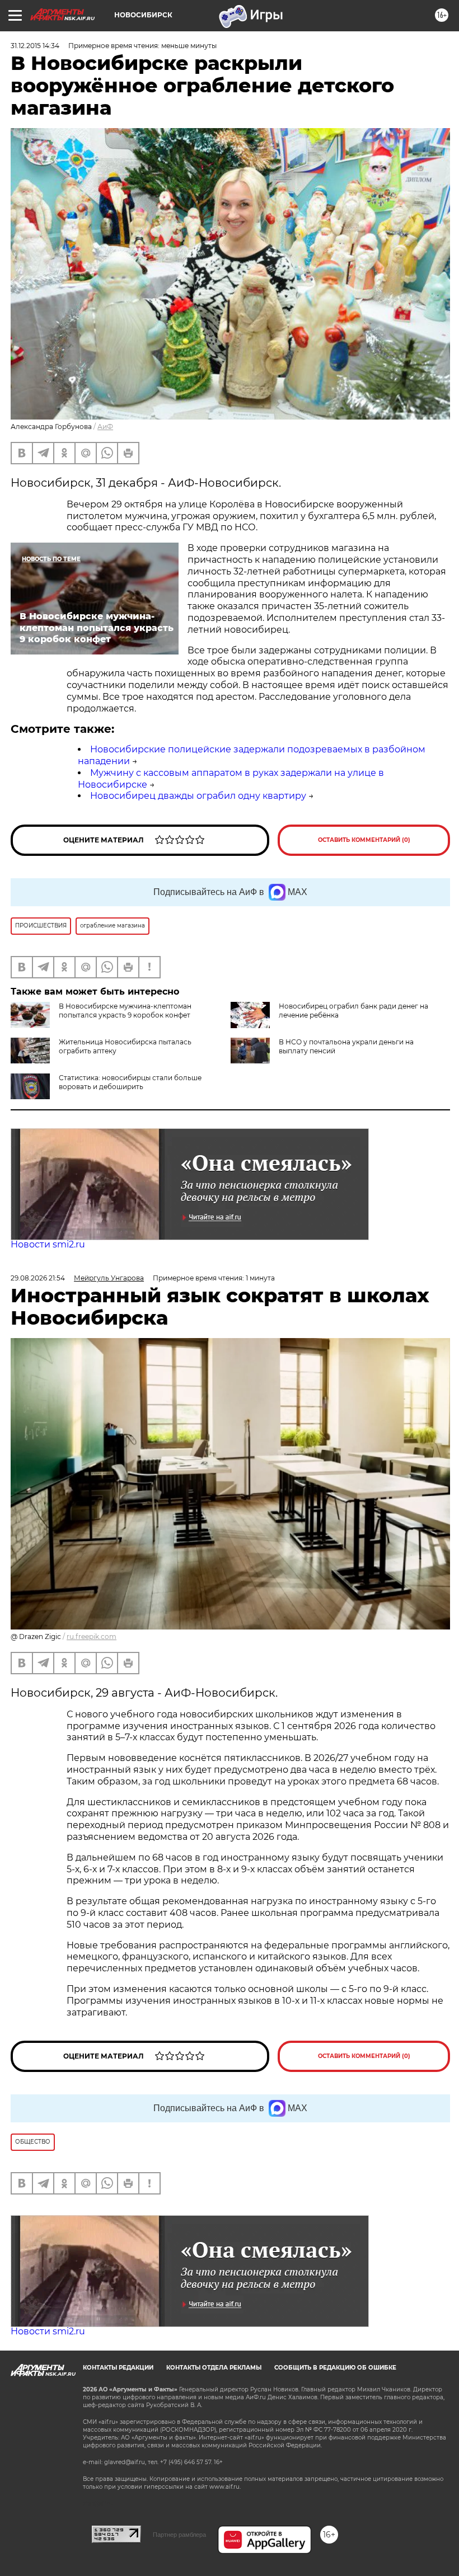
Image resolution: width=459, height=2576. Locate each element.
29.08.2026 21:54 (38, 1278)
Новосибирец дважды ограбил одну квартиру (198, 796)
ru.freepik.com (92, 1637)
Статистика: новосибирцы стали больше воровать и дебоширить (130, 1082)
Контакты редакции (118, 2368)
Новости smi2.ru (48, 1244)
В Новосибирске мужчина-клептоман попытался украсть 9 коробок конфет (125, 1011)
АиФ (105, 427)
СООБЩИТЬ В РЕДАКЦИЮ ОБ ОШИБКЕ (335, 2368)
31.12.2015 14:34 (35, 46)
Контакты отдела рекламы (214, 2368)
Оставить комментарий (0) (364, 840)
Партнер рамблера (179, 2535)
